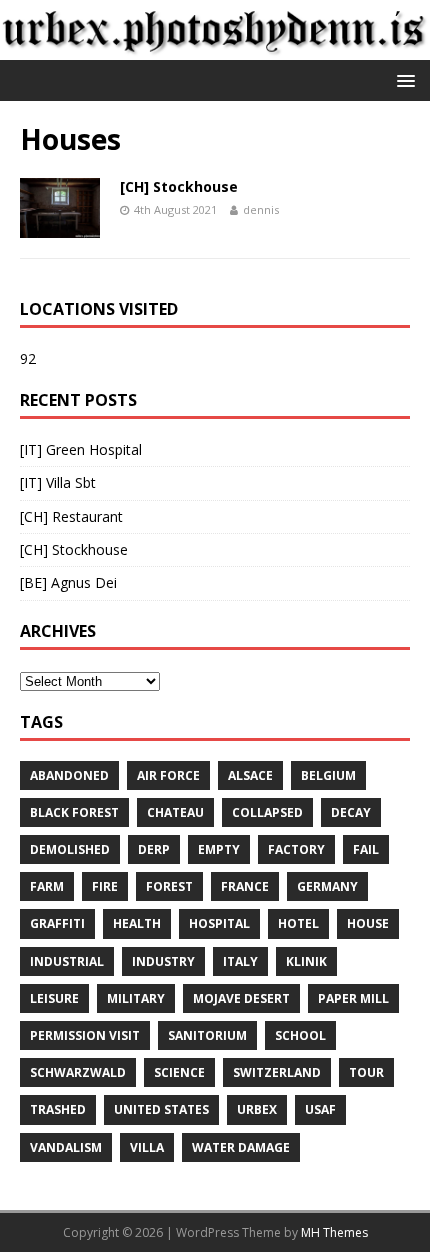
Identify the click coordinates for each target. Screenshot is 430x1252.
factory (296, 849)
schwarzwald (78, 1072)
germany (327, 886)
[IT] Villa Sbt (58, 482)
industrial (67, 961)
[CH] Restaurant (71, 516)
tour (366, 1072)
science (179, 1072)
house (368, 923)
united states (161, 1109)
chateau (175, 812)
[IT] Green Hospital (81, 449)
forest (169, 886)
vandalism (66, 1147)
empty (219, 849)
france (245, 886)
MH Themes (334, 1232)
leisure (54, 998)
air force (168, 775)
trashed (58, 1109)
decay (351, 812)
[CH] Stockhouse (179, 186)
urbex (257, 1109)
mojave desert (241, 998)
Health (137, 923)
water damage (241, 1147)
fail (366, 849)
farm (47, 886)
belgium (328, 775)
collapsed (267, 812)
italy (240, 961)
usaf (320, 1109)
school (300, 1035)
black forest (74, 812)
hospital (219, 923)
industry (163, 961)
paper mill (353, 998)
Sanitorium (207, 1035)
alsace (250, 775)
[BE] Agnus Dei (68, 582)
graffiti (57, 923)
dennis (261, 209)
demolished (70, 849)
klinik (306, 961)
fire (105, 886)
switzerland (277, 1072)
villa (147, 1147)
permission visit (85, 1035)
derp (154, 849)
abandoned (69, 775)
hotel (298, 923)
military (136, 998)
